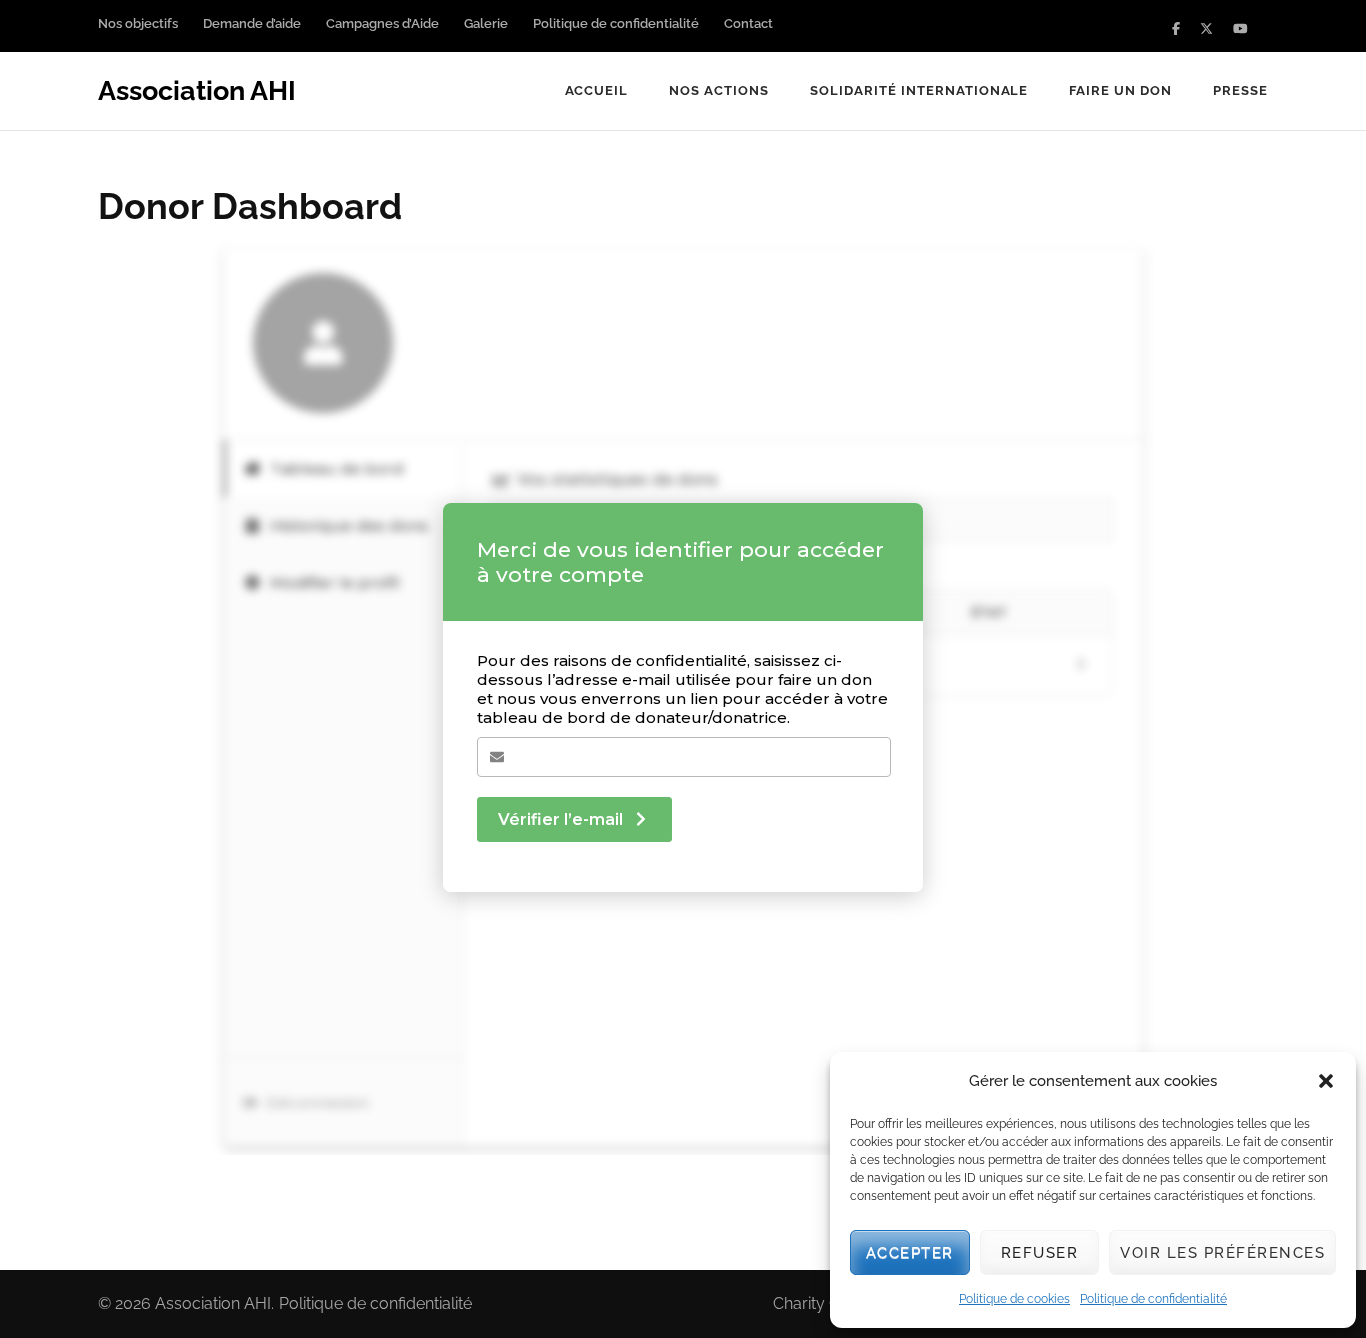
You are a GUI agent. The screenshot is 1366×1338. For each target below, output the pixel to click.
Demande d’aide (252, 23)
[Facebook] (1176, 28)
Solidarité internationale (919, 90)
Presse (1240, 90)
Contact (748, 23)
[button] (1326, 1081)
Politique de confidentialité (1153, 1299)
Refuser (1040, 1253)
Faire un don (1120, 90)
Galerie (486, 23)
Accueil (597, 90)
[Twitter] (1206, 28)
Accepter (910, 1253)
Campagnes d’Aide (382, 23)
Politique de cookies (1014, 1299)
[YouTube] (1240, 28)
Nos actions (719, 90)
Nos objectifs (138, 23)
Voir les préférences (1222, 1253)
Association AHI (197, 90)
